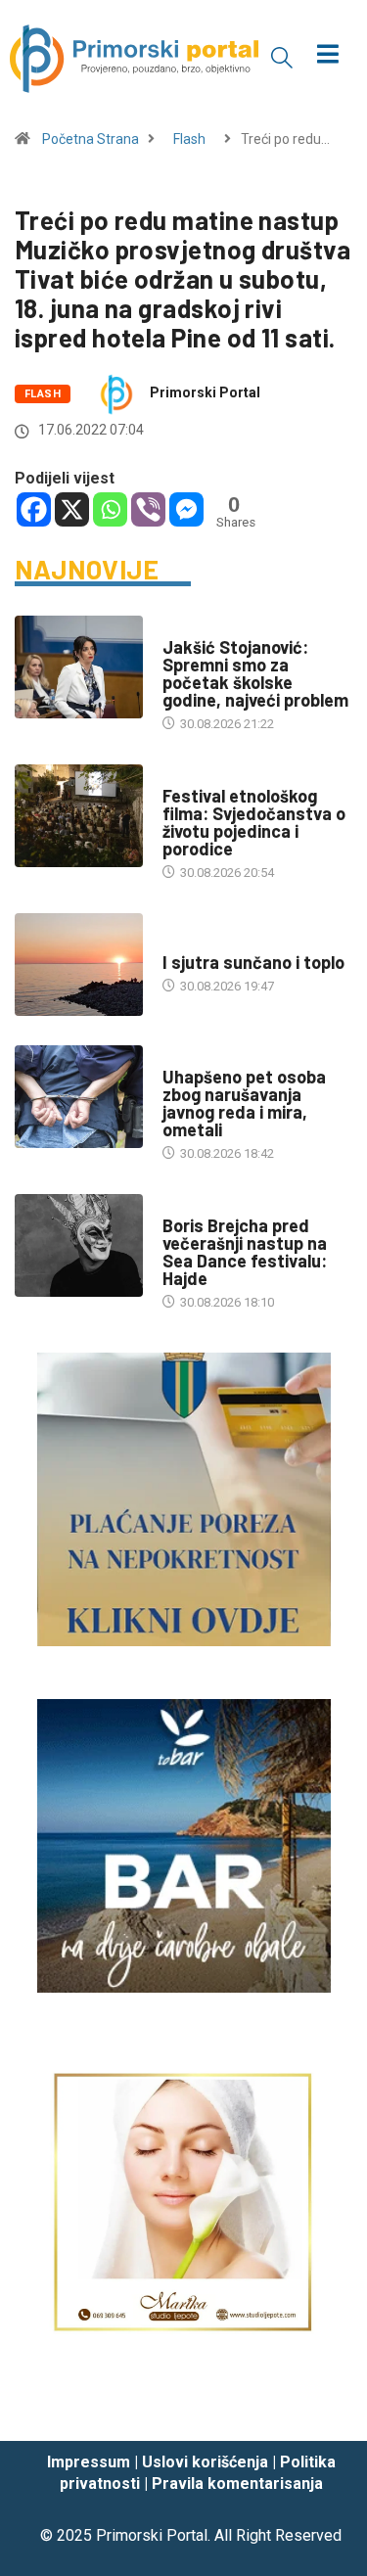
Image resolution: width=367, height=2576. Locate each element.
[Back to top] (323, 2407)
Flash (189, 139)
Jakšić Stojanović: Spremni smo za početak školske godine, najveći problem (255, 673)
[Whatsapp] (110, 509)
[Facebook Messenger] (186, 509)
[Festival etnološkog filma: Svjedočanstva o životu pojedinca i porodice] (79, 816)
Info (176, 943)
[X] (72, 509)
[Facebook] (34, 509)
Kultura (188, 777)
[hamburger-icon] (327, 56)
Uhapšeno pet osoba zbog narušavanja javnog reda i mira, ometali (244, 1103)
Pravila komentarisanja (237, 2484)
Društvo (189, 628)
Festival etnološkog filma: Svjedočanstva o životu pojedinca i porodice (254, 822)
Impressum (89, 2462)
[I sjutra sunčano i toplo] (79, 965)
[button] (282, 57)
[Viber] (148, 509)
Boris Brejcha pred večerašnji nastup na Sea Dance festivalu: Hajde (245, 1252)
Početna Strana (91, 139)
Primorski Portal (205, 392)
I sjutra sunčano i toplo (253, 962)
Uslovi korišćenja (205, 2462)
